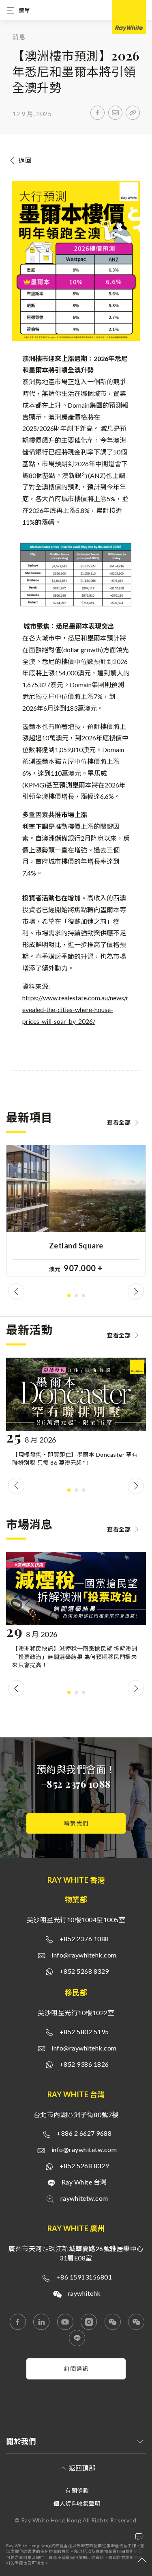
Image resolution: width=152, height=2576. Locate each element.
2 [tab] (76, 1296)
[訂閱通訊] (76, 2377)
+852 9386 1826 (84, 2064)
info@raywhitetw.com (84, 2149)
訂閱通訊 (76, 2369)
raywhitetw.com (84, 2198)
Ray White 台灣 (84, 2182)
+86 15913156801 (84, 2277)
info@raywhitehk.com (84, 1955)
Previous (16, 1291)
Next (136, 1291)
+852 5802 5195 (84, 2032)
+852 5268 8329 (84, 1971)
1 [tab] (69, 1296)
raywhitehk (84, 2293)
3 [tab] (83, 1296)
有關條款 (77, 2491)
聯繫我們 (76, 1823)
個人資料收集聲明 (77, 2504)
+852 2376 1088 (76, 1784)
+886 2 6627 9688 (84, 2133)
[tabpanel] (76, 1217)
